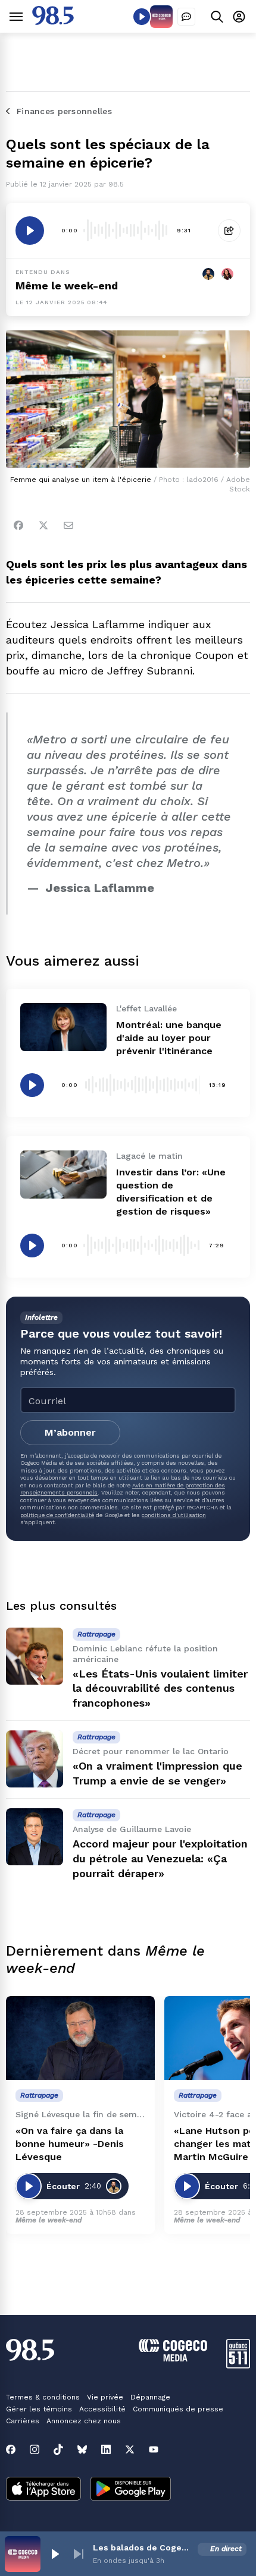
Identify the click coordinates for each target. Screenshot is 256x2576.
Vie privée (105, 2397)
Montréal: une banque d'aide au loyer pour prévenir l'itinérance (169, 1038)
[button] (55, 2554)
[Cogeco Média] (173, 2358)
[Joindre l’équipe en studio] (186, 17)
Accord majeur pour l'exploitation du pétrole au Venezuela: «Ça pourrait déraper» (160, 1858)
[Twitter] (43, 525)
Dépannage (150, 2397)
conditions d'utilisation (174, 1515)
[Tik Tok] (58, 2449)
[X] (130, 2449)
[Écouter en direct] (142, 17)
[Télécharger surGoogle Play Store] (131, 2490)
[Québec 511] (238, 2365)
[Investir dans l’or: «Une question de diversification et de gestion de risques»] (63, 1175)
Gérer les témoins (39, 2409)
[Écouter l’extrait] (30, 231)
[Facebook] (18, 525)
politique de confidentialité (57, 1515)
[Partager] (229, 231)
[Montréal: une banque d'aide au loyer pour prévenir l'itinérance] (63, 1027)
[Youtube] (154, 2449)
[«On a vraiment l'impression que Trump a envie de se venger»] (35, 1759)
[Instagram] (35, 2449)
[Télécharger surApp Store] (43, 2490)
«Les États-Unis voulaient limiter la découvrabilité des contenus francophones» (160, 1689)
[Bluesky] (82, 2449)
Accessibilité (102, 2409)
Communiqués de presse (178, 2409)
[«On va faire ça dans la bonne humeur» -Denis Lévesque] (80, 2038)
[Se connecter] (239, 16)
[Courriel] (68, 525)
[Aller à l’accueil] (53, 22)
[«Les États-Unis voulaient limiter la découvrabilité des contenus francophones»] (35, 1656)
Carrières (23, 2421)
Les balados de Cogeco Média (143, 2547)
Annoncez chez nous (84, 2421)
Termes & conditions (43, 2397)
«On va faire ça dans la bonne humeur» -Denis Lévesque (70, 2144)
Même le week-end (67, 286)
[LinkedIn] (106, 2449)
